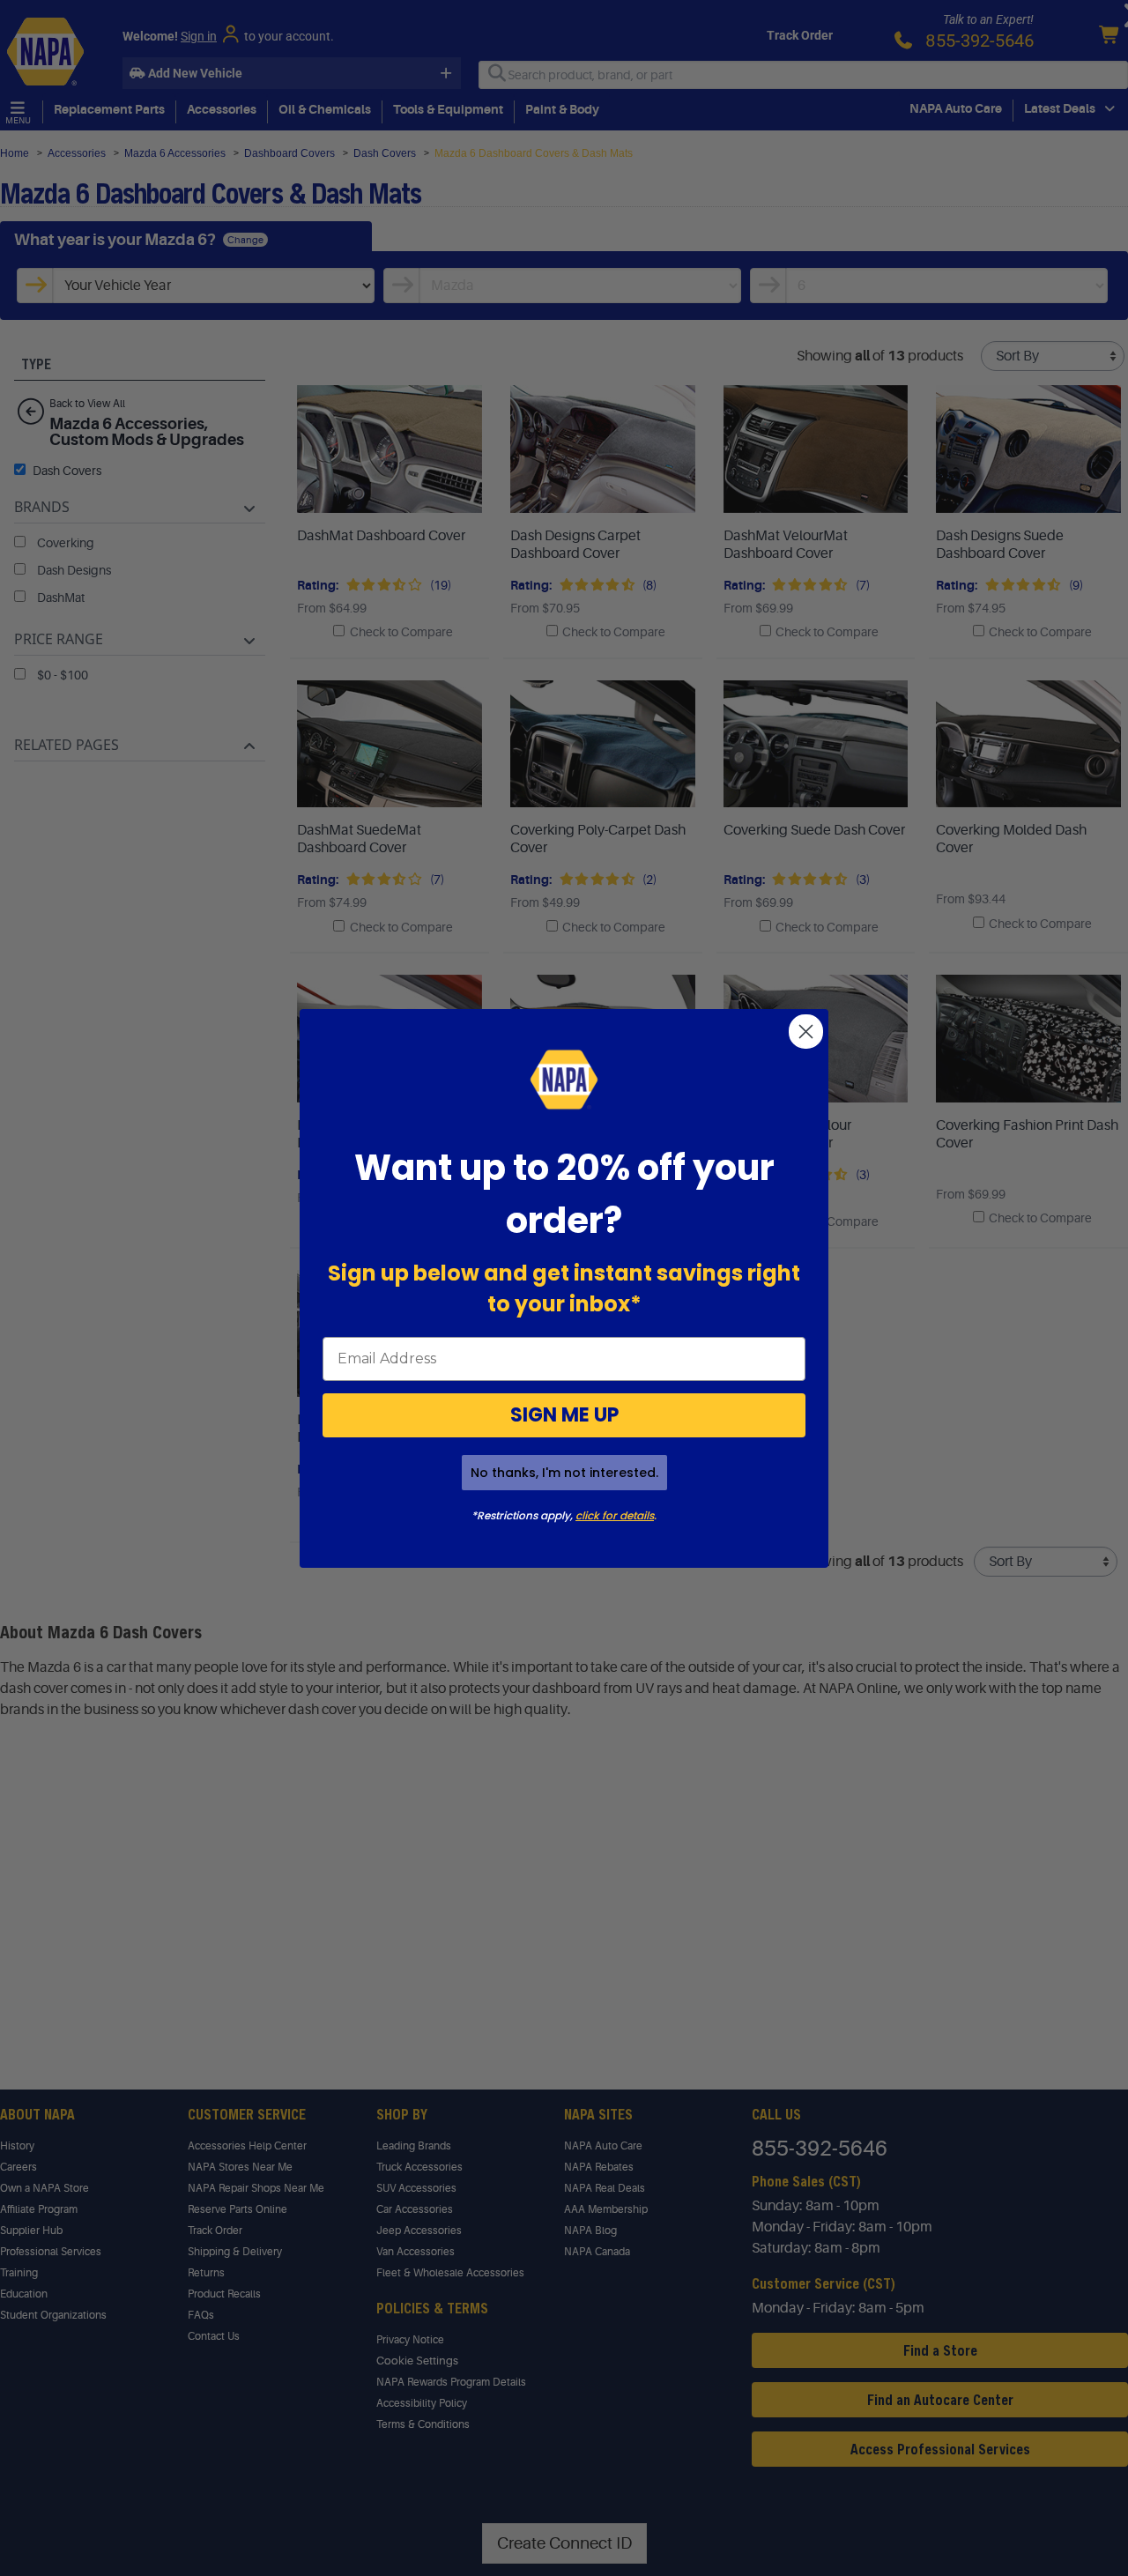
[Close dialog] (806, 1032)
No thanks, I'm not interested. (564, 1473)
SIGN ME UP (564, 1415)
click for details (615, 1515)
